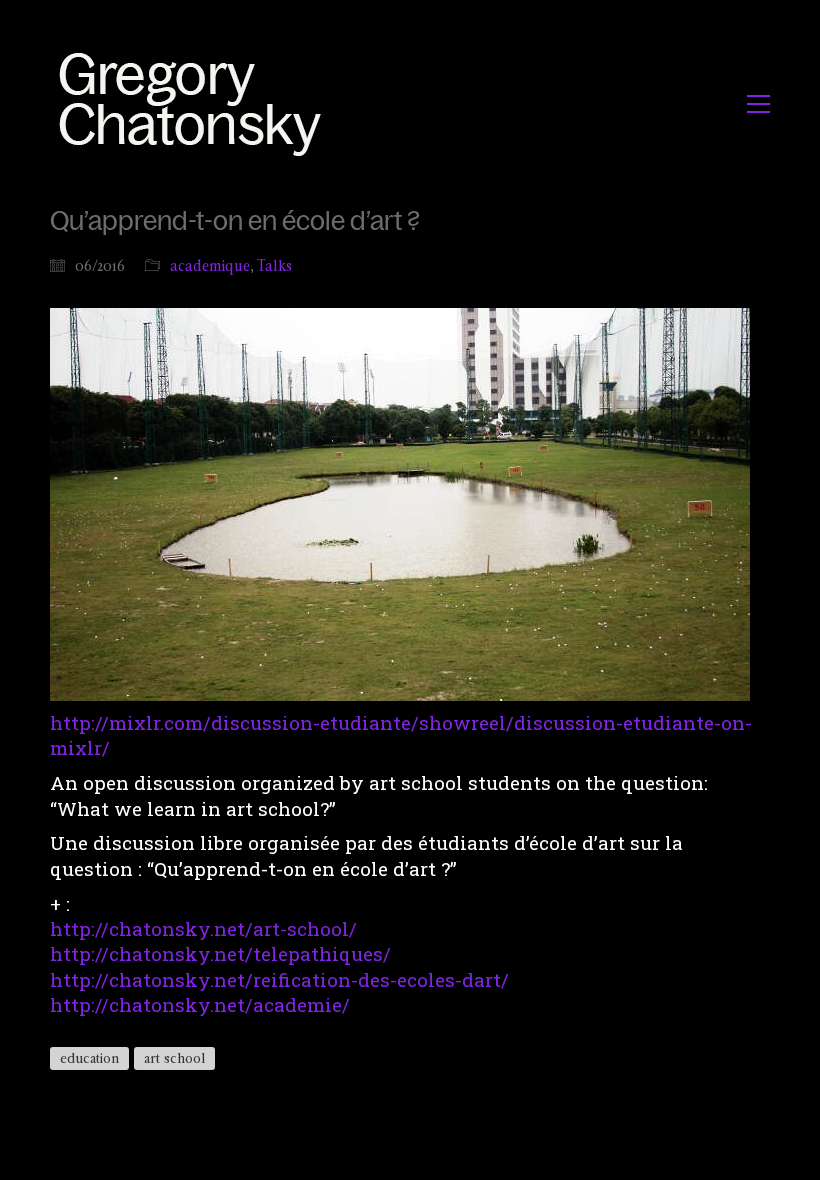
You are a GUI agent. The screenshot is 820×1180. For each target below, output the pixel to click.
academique (210, 265)
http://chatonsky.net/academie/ (200, 1004)
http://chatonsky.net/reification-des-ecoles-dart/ (279, 979)
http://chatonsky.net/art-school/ (203, 928)
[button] (758, 104)
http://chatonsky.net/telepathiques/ (220, 953)
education (89, 1058)
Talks (274, 265)
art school (174, 1058)
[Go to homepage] (195, 103)
